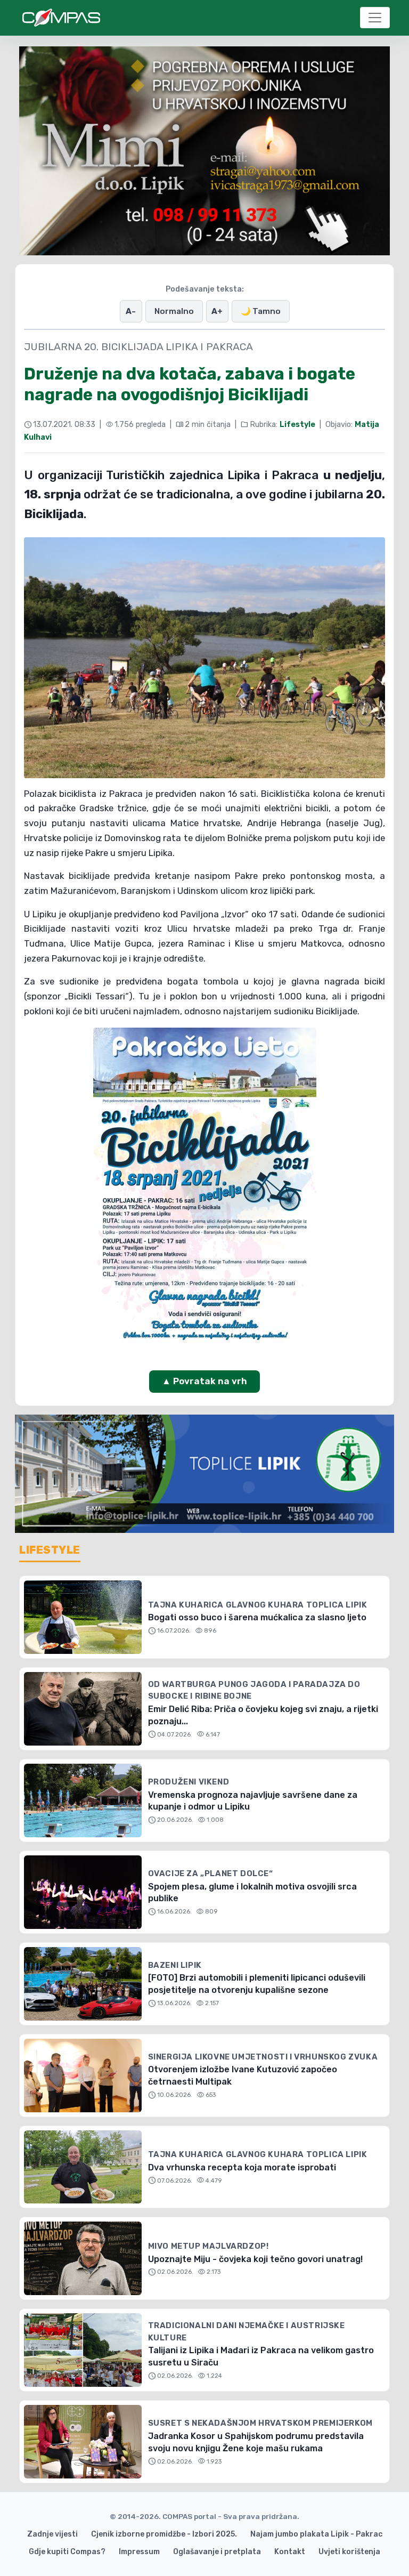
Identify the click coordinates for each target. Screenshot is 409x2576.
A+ (217, 311)
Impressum (139, 2552)
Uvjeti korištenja (349, 2552)
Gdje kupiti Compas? (67, 2552)
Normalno (174, 311)
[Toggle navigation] (375, 18)
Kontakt (290, 2552)
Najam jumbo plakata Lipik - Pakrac (316, 2534)
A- (131, 311)
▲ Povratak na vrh (204, 1381)
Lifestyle (297, 425)
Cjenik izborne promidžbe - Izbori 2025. (164, 2534)
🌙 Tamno (261, 311)
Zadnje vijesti (52, 2534)
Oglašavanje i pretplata (217, 2552)
